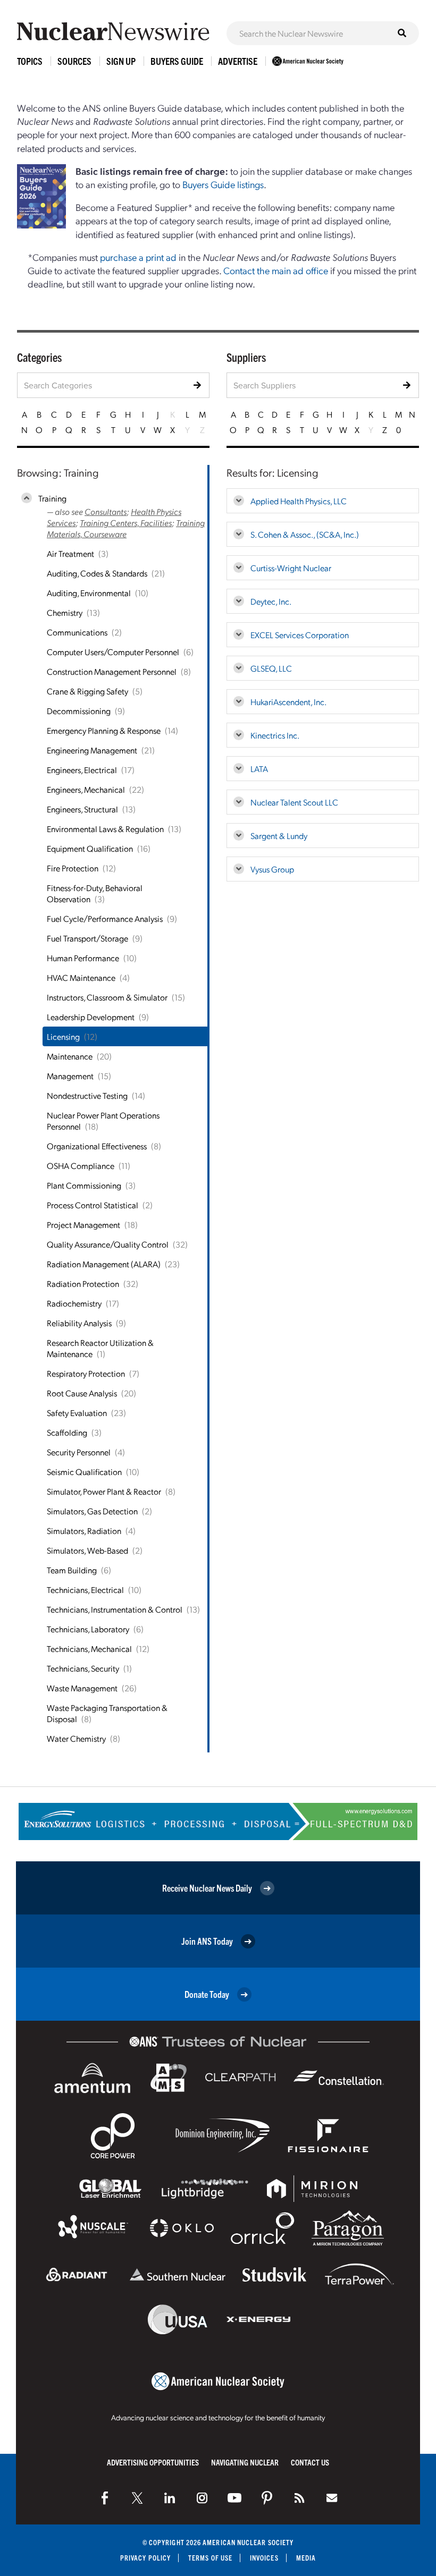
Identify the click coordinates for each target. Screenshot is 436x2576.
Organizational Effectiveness (97, 1146)
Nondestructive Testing (87, 1095)
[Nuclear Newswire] (299, 2498)
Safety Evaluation (77, 1413)
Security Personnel (79, 1452)
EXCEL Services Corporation (300, 635)
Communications (77, 632)
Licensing (63, 1036)
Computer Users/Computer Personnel (113, 652)
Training (52, 498)
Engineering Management (92, 750)
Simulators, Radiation (84, 1531)
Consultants (106, 511)
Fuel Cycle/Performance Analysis (105, 918)
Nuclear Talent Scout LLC (294, 802)
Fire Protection (73, 868)
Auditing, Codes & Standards (97, 573)
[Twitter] (137, 2498)
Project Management (83, 1225)
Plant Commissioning (84, 1185)
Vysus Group (272, 869)
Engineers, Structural (82, 809)
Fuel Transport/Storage (87, 938)
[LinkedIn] (170, 2498)
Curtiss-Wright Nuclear (291, 568)
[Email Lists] (332, 2498)
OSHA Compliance (81, 1166)
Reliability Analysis (79, 1323)
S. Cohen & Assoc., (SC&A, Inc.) (305, 534)
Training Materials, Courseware (126, 528)
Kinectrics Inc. (275, 735)
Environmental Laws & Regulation (105, 829)
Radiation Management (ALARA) (104, 1264)
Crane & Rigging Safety (87, 691)
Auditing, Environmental (89, 593)
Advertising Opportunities (153, 2462)
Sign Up (121, 61)
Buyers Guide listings (223, 184)
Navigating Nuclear (245, 2462)
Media (306, 2558)
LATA (259, 769)
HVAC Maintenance (81, 977)
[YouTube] (234, 2498)
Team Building (72, 1570)
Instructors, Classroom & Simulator (107, 997)
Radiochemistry (74, 1303)
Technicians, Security (83, 1668)
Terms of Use (210, 2558)
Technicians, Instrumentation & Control (115, 1609)
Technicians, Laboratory (88, 1629)
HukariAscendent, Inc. (288, 702)
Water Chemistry (76, 1738)
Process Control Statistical (93, 1205)
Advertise (238, 61)
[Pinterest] (267, 2498)
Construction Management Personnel (112, 671)
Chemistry (65, 612)
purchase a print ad (138, 257)
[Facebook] (105, 2498)
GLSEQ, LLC (271, 668)
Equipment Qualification (90, 848)
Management (70, 1076)
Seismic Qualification (84, 1472)
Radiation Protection (83, 1283)
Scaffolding (67, 1432)
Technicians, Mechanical (89, 1649)
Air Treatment (70, 553)
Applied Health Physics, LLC (299, 501)
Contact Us (310, 2462)
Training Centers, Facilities (126, 523)
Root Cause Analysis (82, 1393)
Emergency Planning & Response (104, 730)
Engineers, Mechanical (86, 789)
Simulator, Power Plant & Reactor (104, 1491)
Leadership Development (91, 1017)
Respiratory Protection (86, 1373)
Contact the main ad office (276, 270)
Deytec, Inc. (271, 601)
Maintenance (70, 1056)
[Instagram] (202, 2498)
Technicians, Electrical (85, 1590)
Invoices (264, 2558)
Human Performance (83, 958)
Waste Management (82, 1688)
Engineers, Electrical (82, 770)
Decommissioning (79, 711)
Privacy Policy (145, 2558)
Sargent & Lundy (279, 836)
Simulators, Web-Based (87, 1550)
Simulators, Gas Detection (92, 1511)
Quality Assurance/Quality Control (108, 1244)
